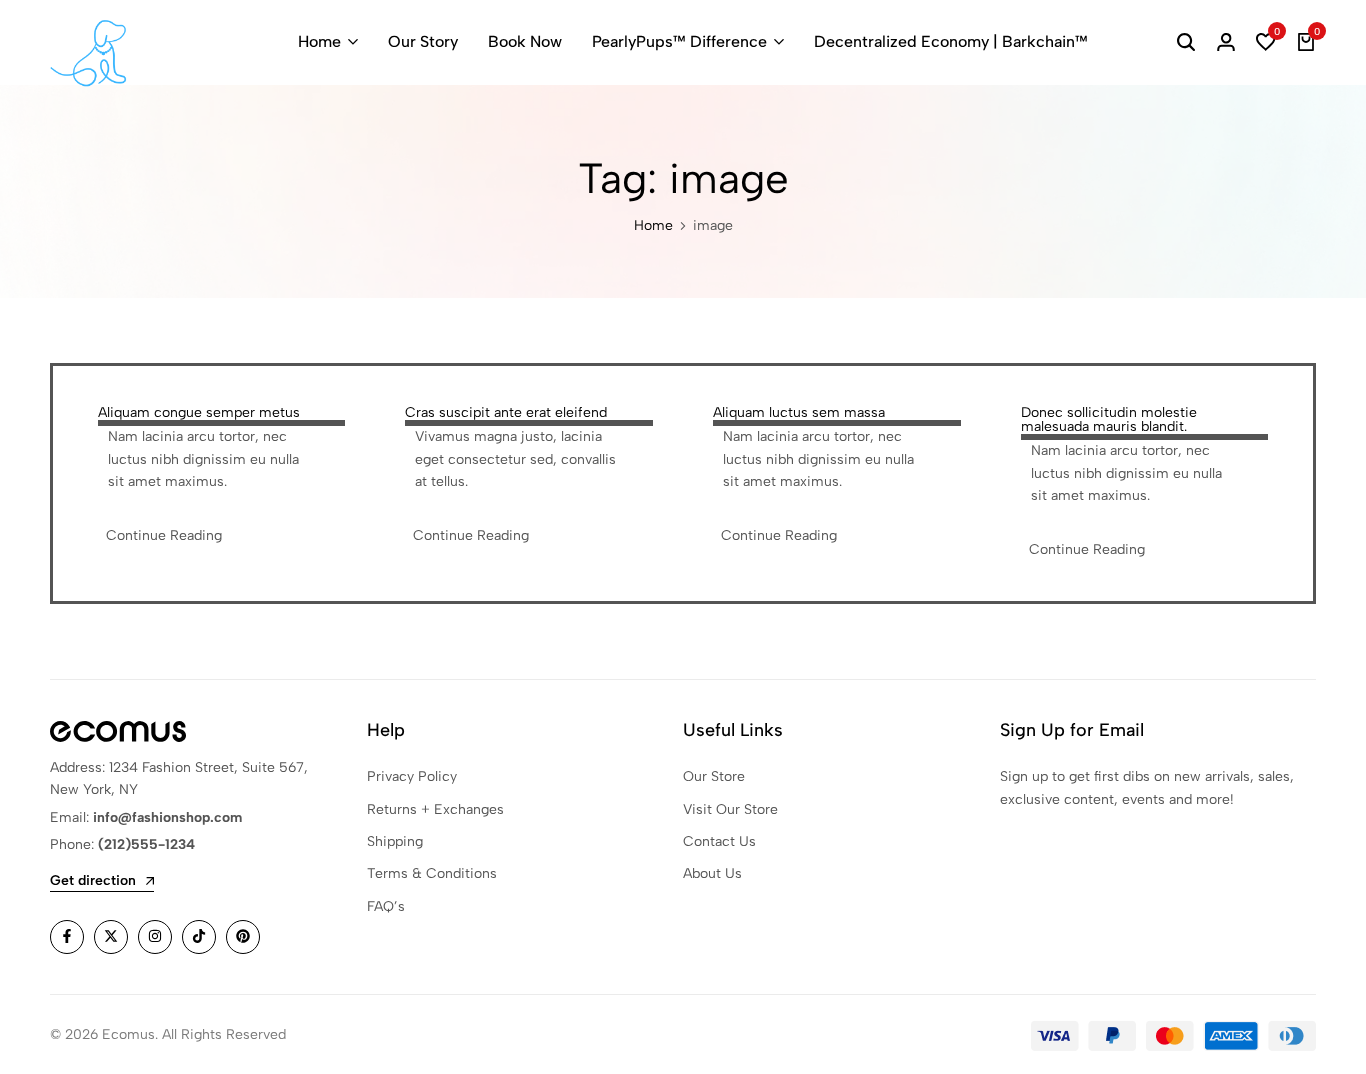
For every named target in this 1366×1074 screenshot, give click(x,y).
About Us (712, 873)
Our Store (714, 776)
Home (319, 41)
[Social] (67, 937)
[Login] (1226, 42)
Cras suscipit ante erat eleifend (506, 412)
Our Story (423, 41)
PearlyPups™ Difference (679, 41)
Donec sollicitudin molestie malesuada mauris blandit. (1109, 419)
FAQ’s (386, 906)
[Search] (1186, 42)
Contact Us (719, 841)
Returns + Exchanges (435, 809)
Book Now (525, 41)
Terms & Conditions (432, 873)
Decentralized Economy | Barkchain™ (951, 41)
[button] (1266, 42)
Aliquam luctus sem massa (799, 412)
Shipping (395, 841)
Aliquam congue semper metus (199, 412)
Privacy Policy (412, 776)
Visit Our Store (730, 809)
